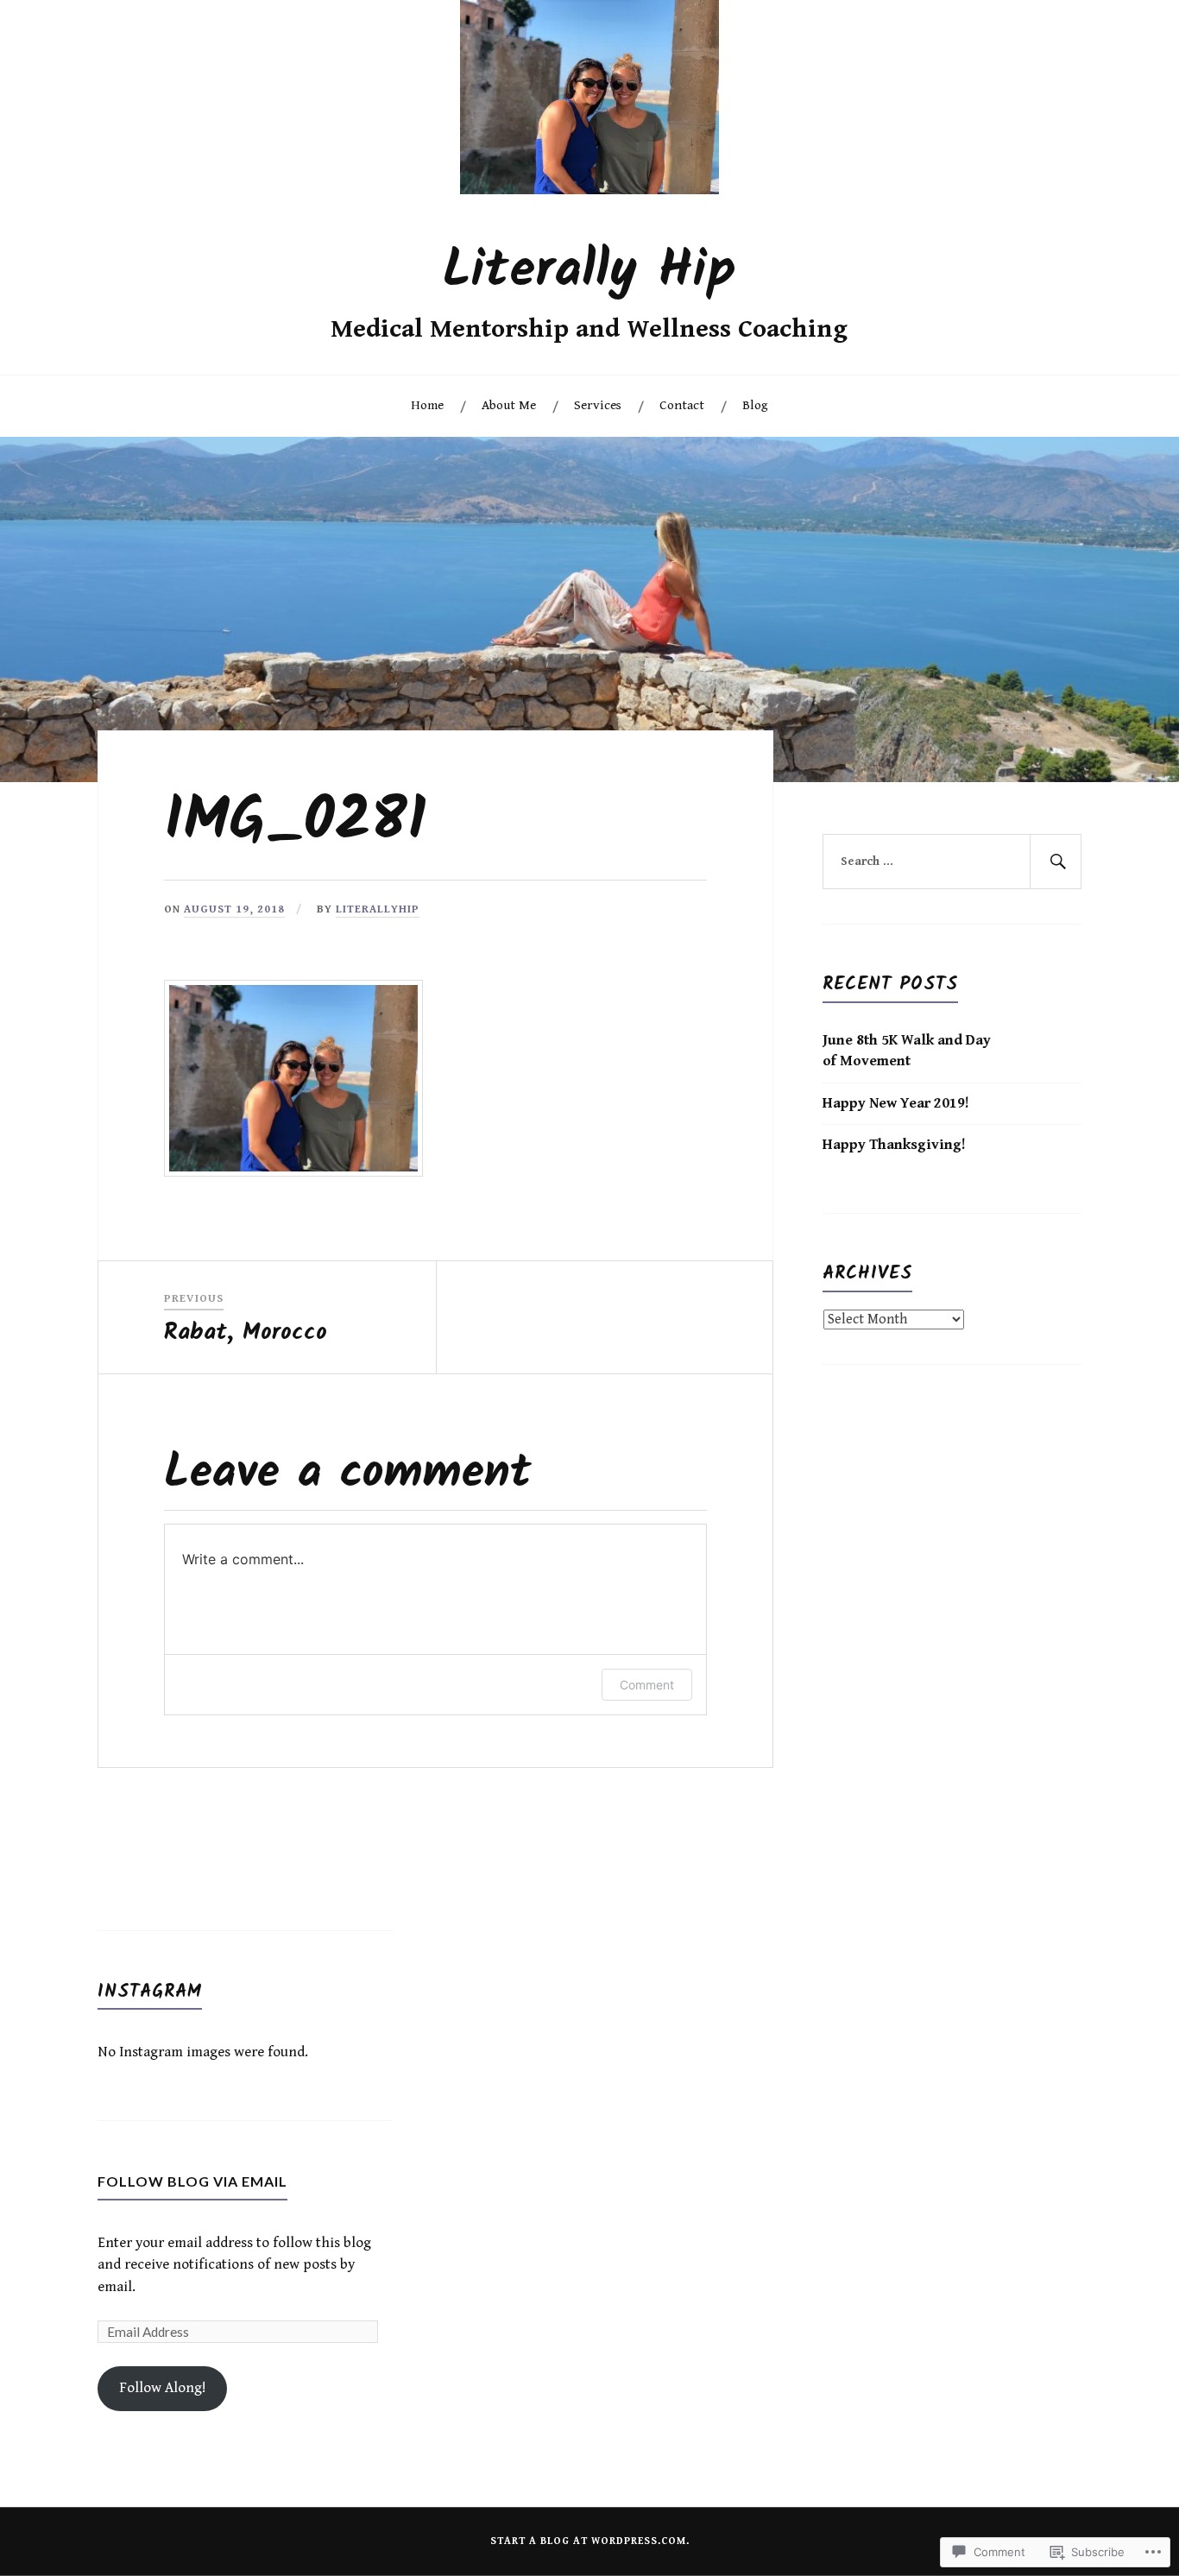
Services (598, 405)
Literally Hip (589, 271)
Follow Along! (163, 2388)
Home (427, 405)
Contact (682, 405)
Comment (647, 1685)
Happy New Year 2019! (896, 1103)
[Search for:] (952, 862)
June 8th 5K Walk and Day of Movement (907, 1051)
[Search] (1056, 862)
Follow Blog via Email (192, 2181)
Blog (755, 405)
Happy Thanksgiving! (894, 1145)
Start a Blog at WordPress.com (588, 2541)
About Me (509, 405)
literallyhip (378, 909)
